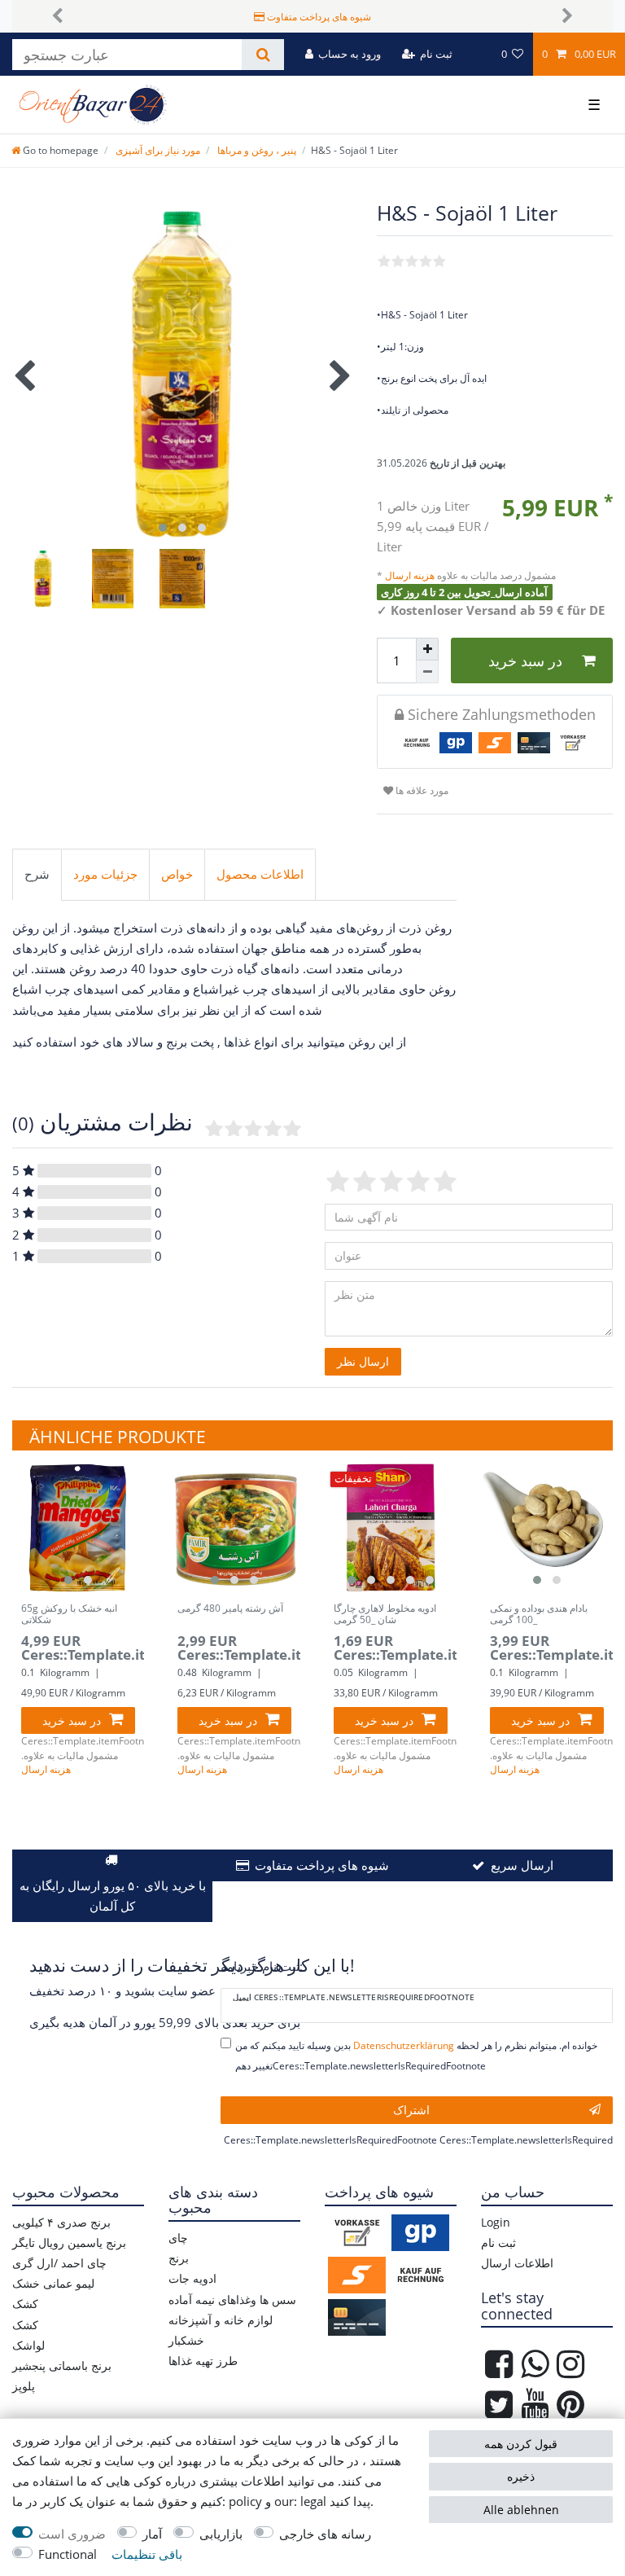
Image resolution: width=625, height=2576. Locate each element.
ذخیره (521, 2476)
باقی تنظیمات (147, 2554)
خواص (177, 874)
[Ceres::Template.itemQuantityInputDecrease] (427, 672)
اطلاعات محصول (260, 874)
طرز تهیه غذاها (203, 2361)
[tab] (37, 875)
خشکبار (186, 2340)
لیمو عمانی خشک (53, 2283)
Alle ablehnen (521, 2510)
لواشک (28, 2345)
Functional (68, 2554)
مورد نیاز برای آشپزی (157, 150)
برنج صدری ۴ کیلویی (61, 2222)
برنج (179, 2258)
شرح (37, 874)
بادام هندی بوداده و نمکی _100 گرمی (539, 1615)
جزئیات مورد (105, 874)
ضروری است (72, 2534)
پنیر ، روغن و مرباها (256, 150)
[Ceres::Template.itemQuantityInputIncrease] (427, 649)
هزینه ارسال (411, 575)
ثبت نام (498, 2242)
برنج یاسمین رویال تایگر (69, 2242)
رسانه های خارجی (325, 2534)
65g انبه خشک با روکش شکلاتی (69, 1615)
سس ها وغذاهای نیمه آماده (232, 2300)
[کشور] (476, 54)
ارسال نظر (363, 1361)
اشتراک (411, 2110)
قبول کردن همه (521, 2444)
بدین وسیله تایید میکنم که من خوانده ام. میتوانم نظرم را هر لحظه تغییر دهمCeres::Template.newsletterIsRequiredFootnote (416, 2056)
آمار (152, 2534)
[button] (57, 16)
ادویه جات (192, 2278)
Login (496, 2222)
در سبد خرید (525, 660)
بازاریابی (221, 2534)
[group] (78, 1528)
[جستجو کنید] (262, 55)
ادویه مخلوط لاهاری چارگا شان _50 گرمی (385, 1615)
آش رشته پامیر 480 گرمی (230, 1609)
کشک (25, 2304)
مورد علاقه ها (421, 790)
